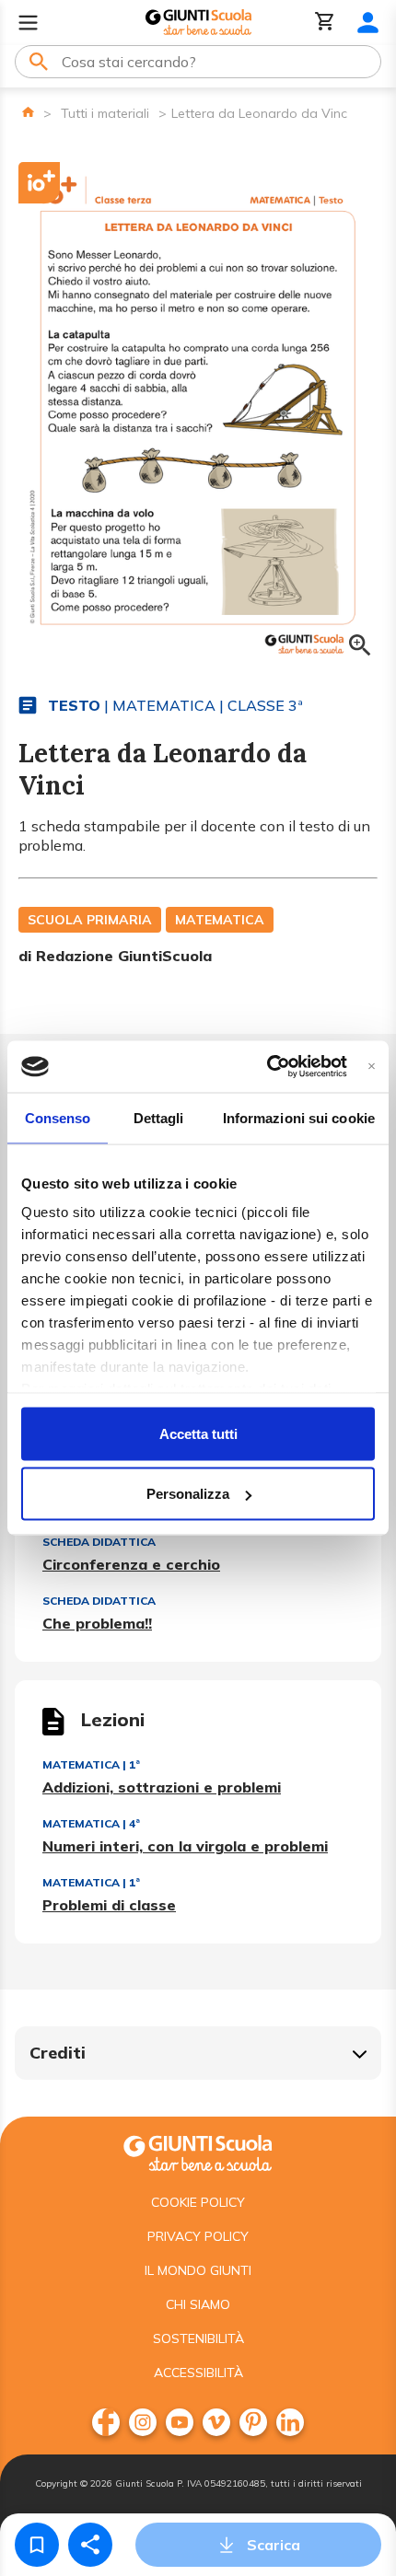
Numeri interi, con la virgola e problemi (185, 1846)
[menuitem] (106, 2422)
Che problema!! (97, 1623)
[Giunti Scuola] (198, 23)
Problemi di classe (109, 1905)
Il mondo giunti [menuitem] (198, 2270)
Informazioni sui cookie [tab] (299, 1117)
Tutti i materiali (105, 113)
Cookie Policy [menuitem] (198, 2202)
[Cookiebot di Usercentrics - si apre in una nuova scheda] (267, 1067)
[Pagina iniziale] (28, 112)
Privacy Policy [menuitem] (198, 2236)
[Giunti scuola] (198, 2151)
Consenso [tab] (58, 1117)
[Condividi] (90, 2545)
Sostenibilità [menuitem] (198, 2338)
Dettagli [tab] (159, 1117)
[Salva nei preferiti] (37, 2545)
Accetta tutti (198, 1433)
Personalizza (188, 1494)
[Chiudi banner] (372, 1067)
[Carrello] (325, 23)
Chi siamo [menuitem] (198, 2304)
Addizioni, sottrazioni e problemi (162, 1787)
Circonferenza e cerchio (131, 1564)
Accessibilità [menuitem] (198, 2373)
